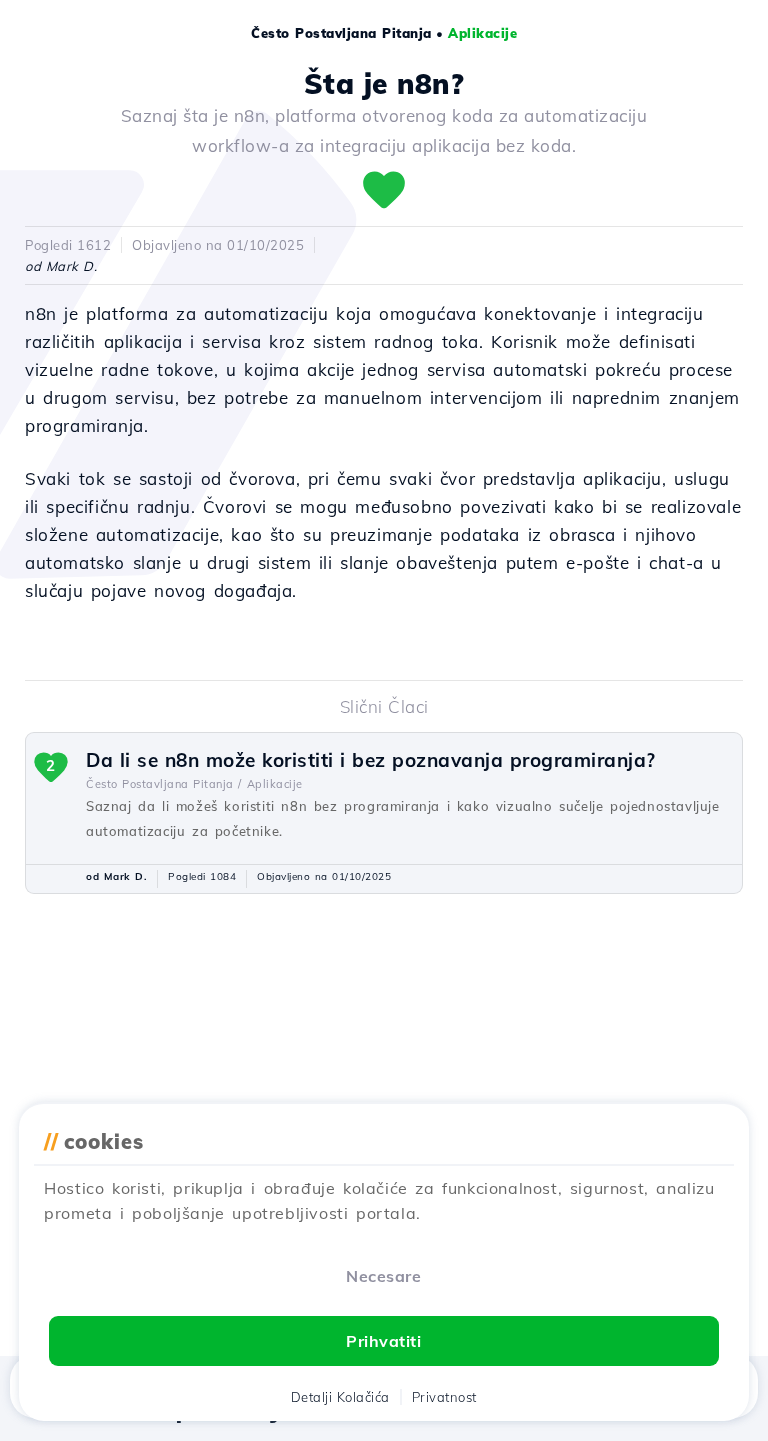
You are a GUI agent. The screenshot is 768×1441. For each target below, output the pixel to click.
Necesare (383, 1276)
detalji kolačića (340, 1397)
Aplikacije (482, 33)
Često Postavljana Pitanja (341, 33)
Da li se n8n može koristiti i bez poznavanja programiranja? (371, 760)
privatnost (444, 1397)
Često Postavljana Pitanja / (164, 784)
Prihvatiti (383, 1341)
